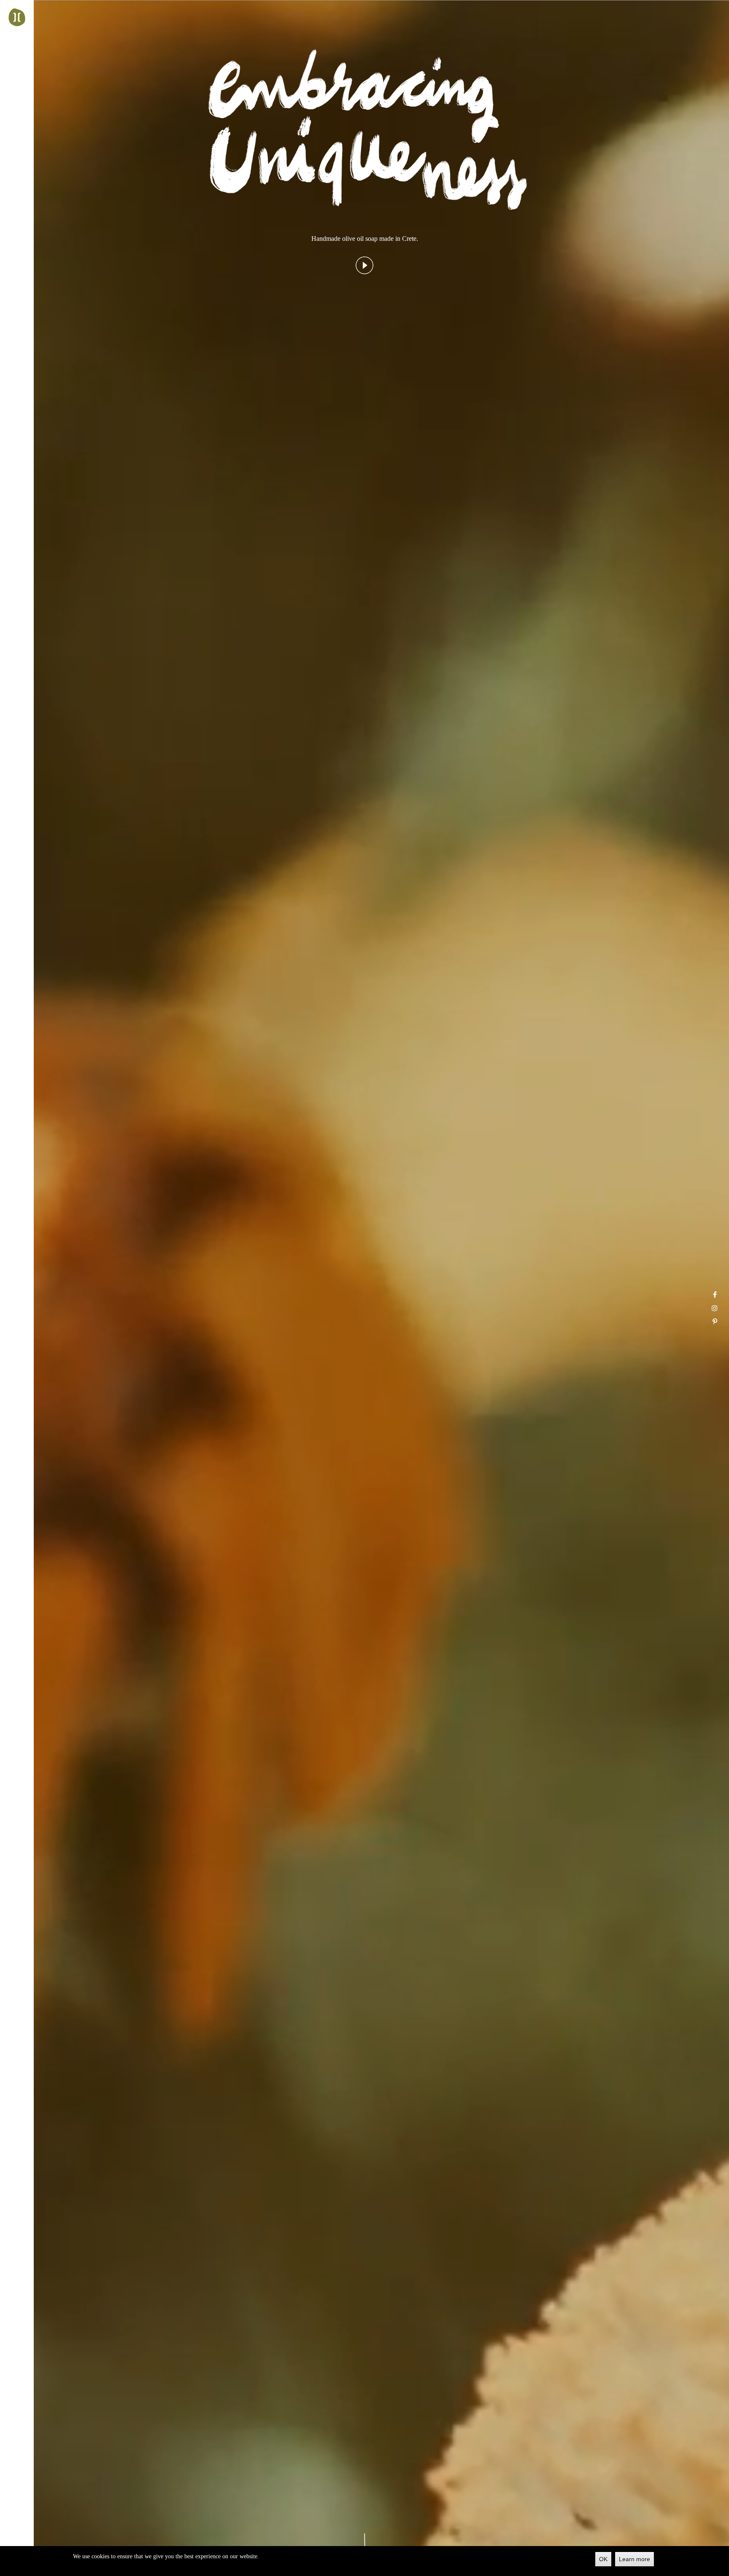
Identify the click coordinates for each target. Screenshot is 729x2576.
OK (603, 2559)
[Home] (17, 17)
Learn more (634, 2559)
